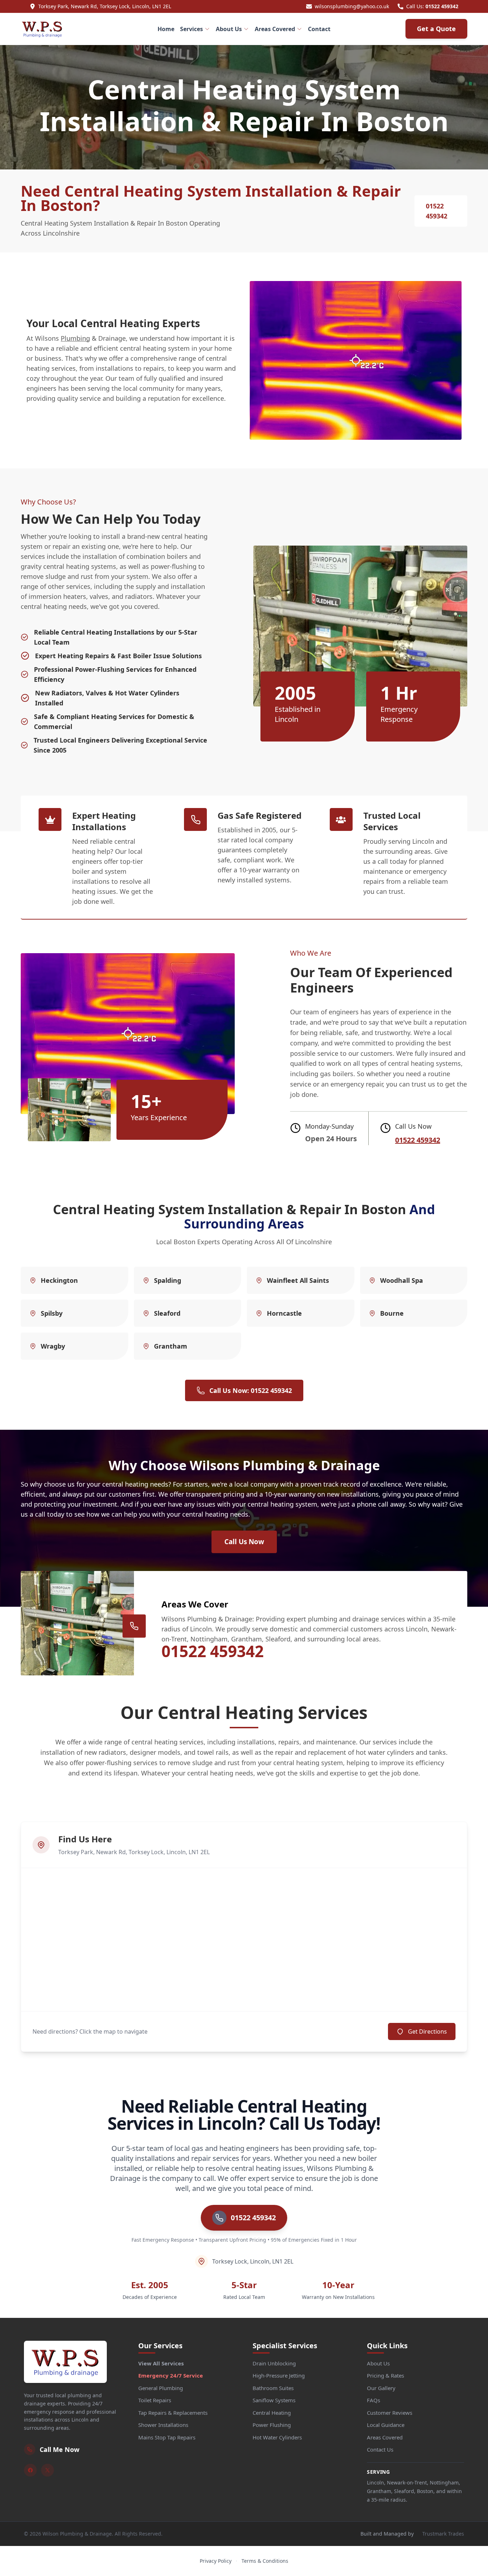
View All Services (161, 2363)
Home (166, 29)
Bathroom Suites (273, 2388)
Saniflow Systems (274, 2400)
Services (191, 29)
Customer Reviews (390, 2413)
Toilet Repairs (155, 2400)
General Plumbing (161, 2388)
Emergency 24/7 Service (171, 2375)
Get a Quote (436, 29)
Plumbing (75, 338)
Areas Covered (275, 29)
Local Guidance (386, 2425)
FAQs (374, 2400)
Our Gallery (381, 2388)
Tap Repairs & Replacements (173, 2413)
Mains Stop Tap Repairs (167, 2437)
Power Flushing (272, 2425)
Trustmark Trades (443, 2534)
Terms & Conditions (265, 2561)
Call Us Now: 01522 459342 (251, 1390)
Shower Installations (163, 2425)
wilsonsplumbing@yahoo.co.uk (352, 6)
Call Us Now (244, 1542)
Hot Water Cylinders (277, 2437)
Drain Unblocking (274, 2363)
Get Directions (427, 2031)
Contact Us (380, 2449)
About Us (229, 29)
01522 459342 (442, 6)
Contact (319, 29)
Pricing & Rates (385, 2375)
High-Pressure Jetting (279, 2375)
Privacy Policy (216, 2561)
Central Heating (272, 2413)
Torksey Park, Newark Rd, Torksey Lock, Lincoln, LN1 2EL (105, 6)
